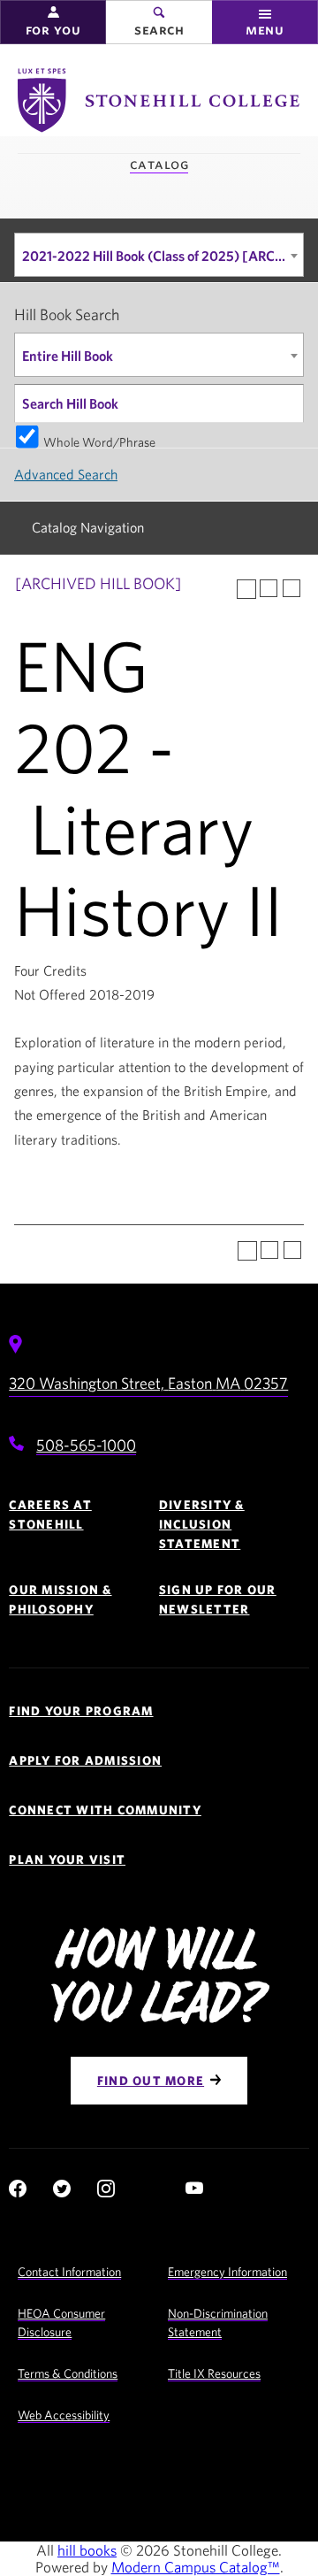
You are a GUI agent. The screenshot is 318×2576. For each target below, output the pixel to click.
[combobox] (159, 255)
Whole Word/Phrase (99, 441)
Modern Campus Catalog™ (196, 2567)
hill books (87, 2550)
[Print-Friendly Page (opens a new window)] (269, 588)
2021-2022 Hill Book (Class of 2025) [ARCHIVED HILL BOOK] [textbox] (163, 256)
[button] (53, 22)
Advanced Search (66, 474)
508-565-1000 (86, 1445)
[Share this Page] (246, 589)
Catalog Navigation (88, 527)
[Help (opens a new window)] (291, 588)
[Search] (285, 403)
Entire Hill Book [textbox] (68, 356)
